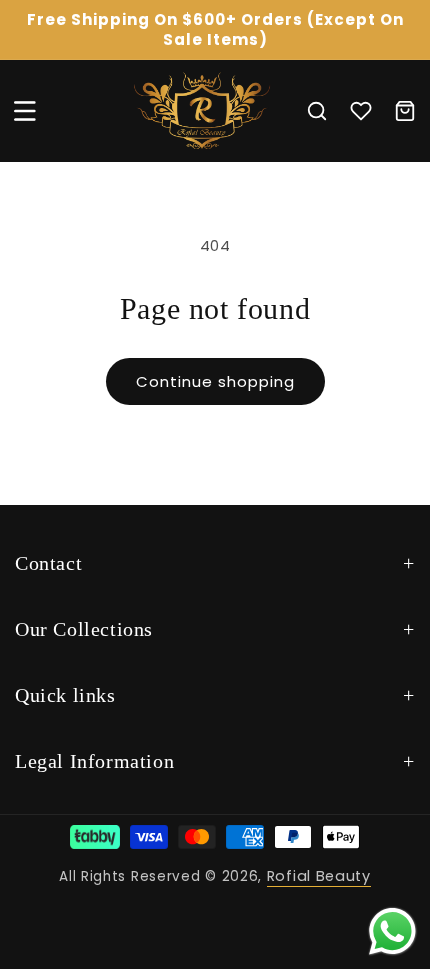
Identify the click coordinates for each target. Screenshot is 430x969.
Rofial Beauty (319, 876)
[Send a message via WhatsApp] (392, 931)
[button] (25, 111)
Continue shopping (215, 381)
